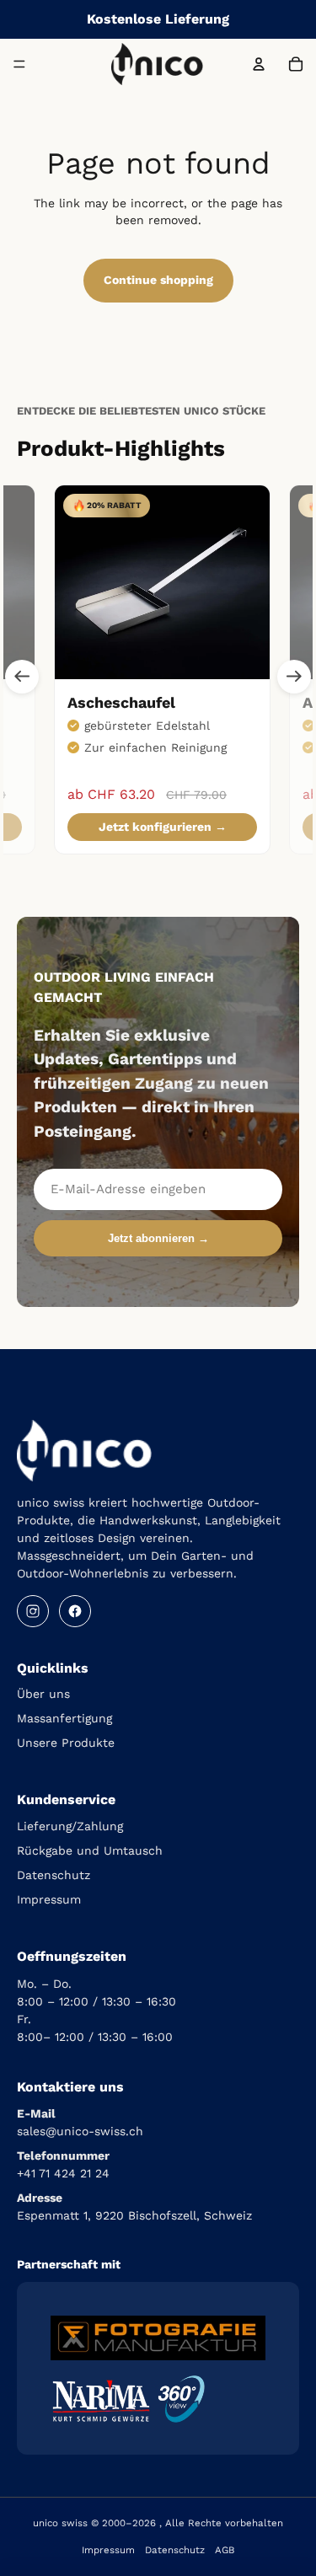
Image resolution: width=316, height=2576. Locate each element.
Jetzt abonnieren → (158, 1238)
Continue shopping (158, 280)
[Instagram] (33, 1611)
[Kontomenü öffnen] (259, 64)
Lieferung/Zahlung (70, 1826)
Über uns (43, 1694)
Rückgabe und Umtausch (90, 1850)
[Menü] (19, 64)
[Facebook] (75, 1611)
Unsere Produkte (66, 1743)
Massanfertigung (64, 1718)
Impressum (49, 1899)
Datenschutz (54, 1875)
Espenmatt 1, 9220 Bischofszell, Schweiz (134, 2215)
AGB (225, 2550)
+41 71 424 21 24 (63, 2173)
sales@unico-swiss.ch (80, 2131)
